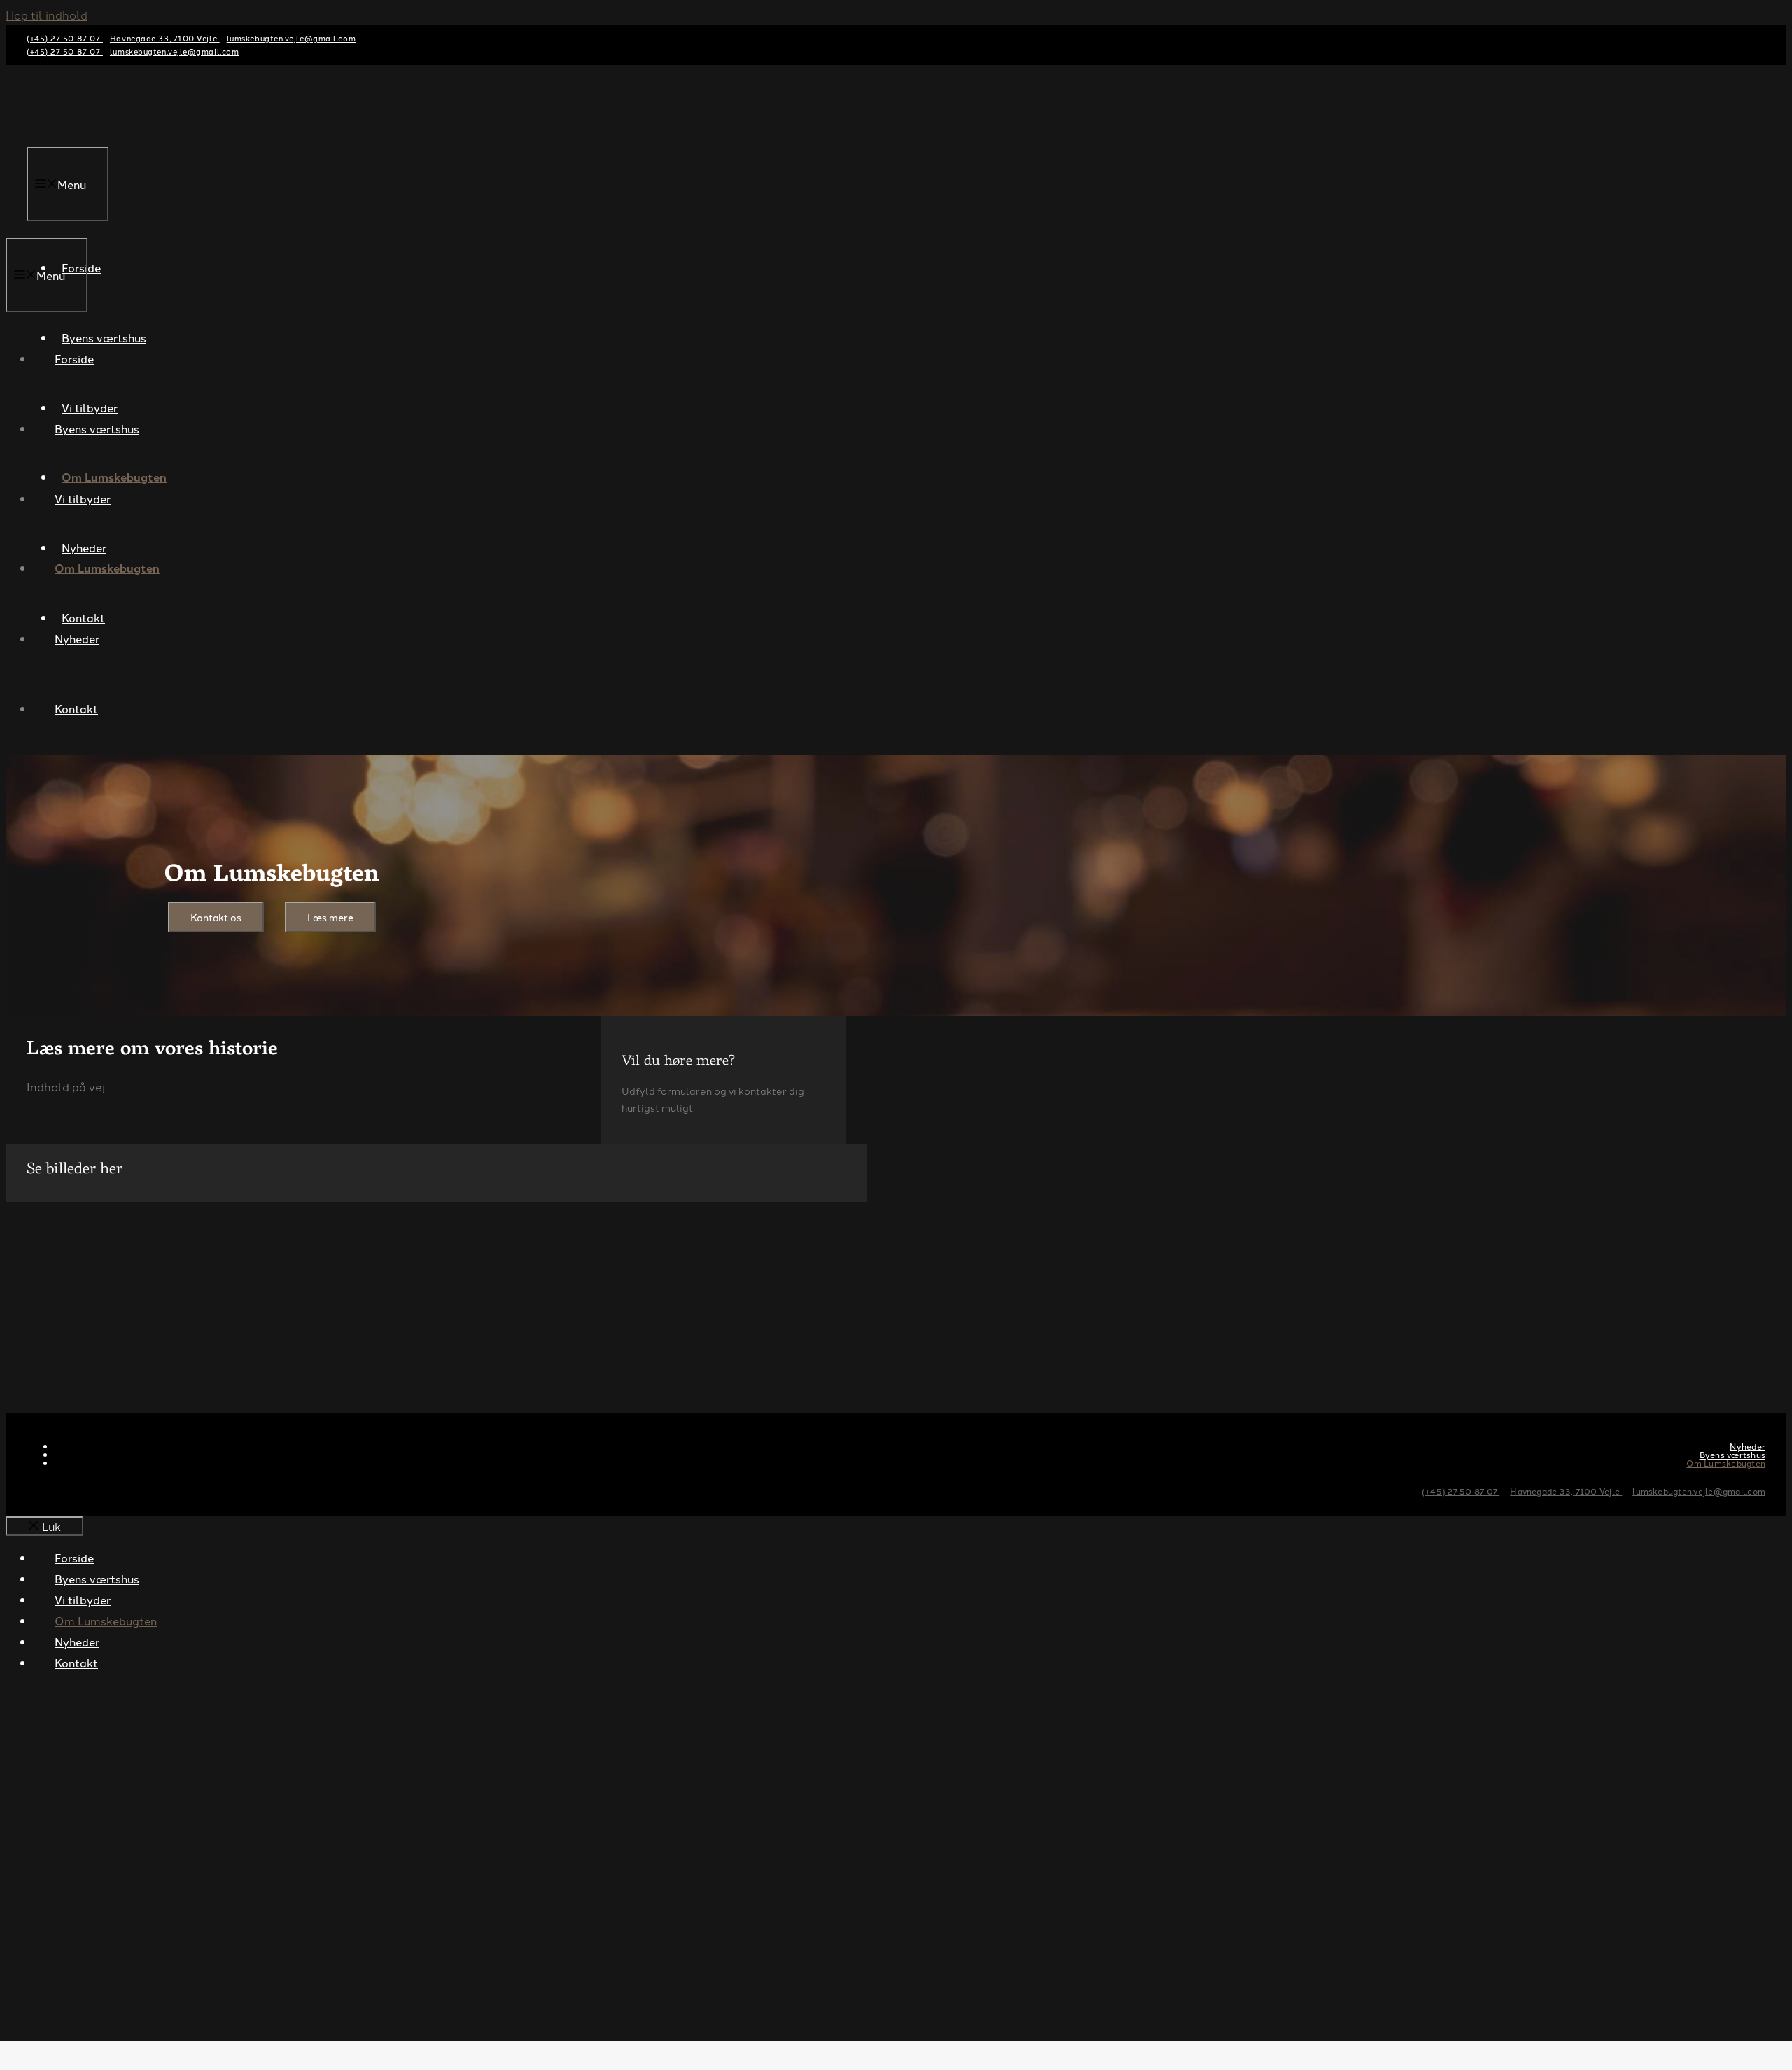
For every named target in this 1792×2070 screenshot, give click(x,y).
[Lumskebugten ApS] (61, 228)
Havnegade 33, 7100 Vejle (165, 38)
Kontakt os (216, 917)
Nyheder (77, 638)
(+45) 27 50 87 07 (65, 38)
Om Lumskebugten (107, 568)
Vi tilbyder (83, 498)
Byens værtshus (97, 428)
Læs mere (330, 917)
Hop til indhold (47, 15)
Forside (74, 358)
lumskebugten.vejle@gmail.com (291, 38)
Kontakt (76, 708)
